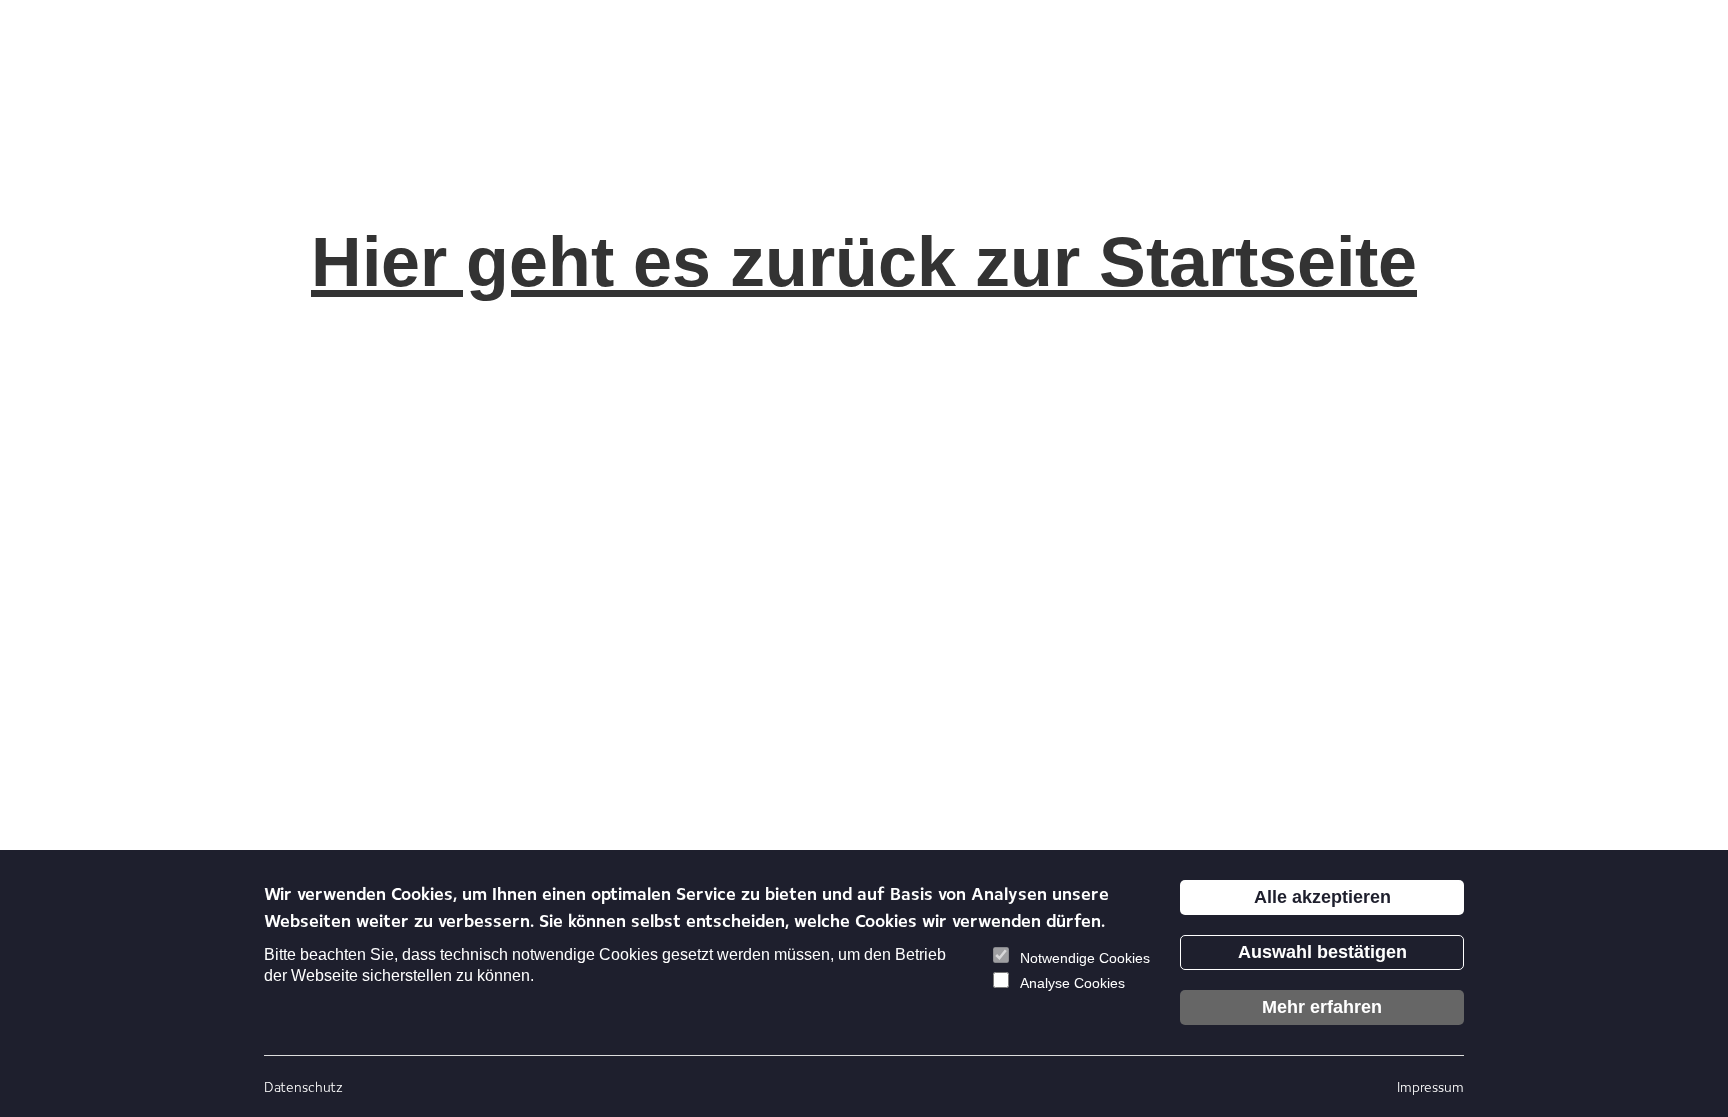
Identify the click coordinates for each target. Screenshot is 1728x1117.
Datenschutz (303, 1086)
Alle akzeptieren (1322, 897)
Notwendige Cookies (1085, 958)
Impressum (1430, 1086)
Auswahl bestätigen (1322, 952)
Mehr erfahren (1322, 1007)
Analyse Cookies (1072, 983)
